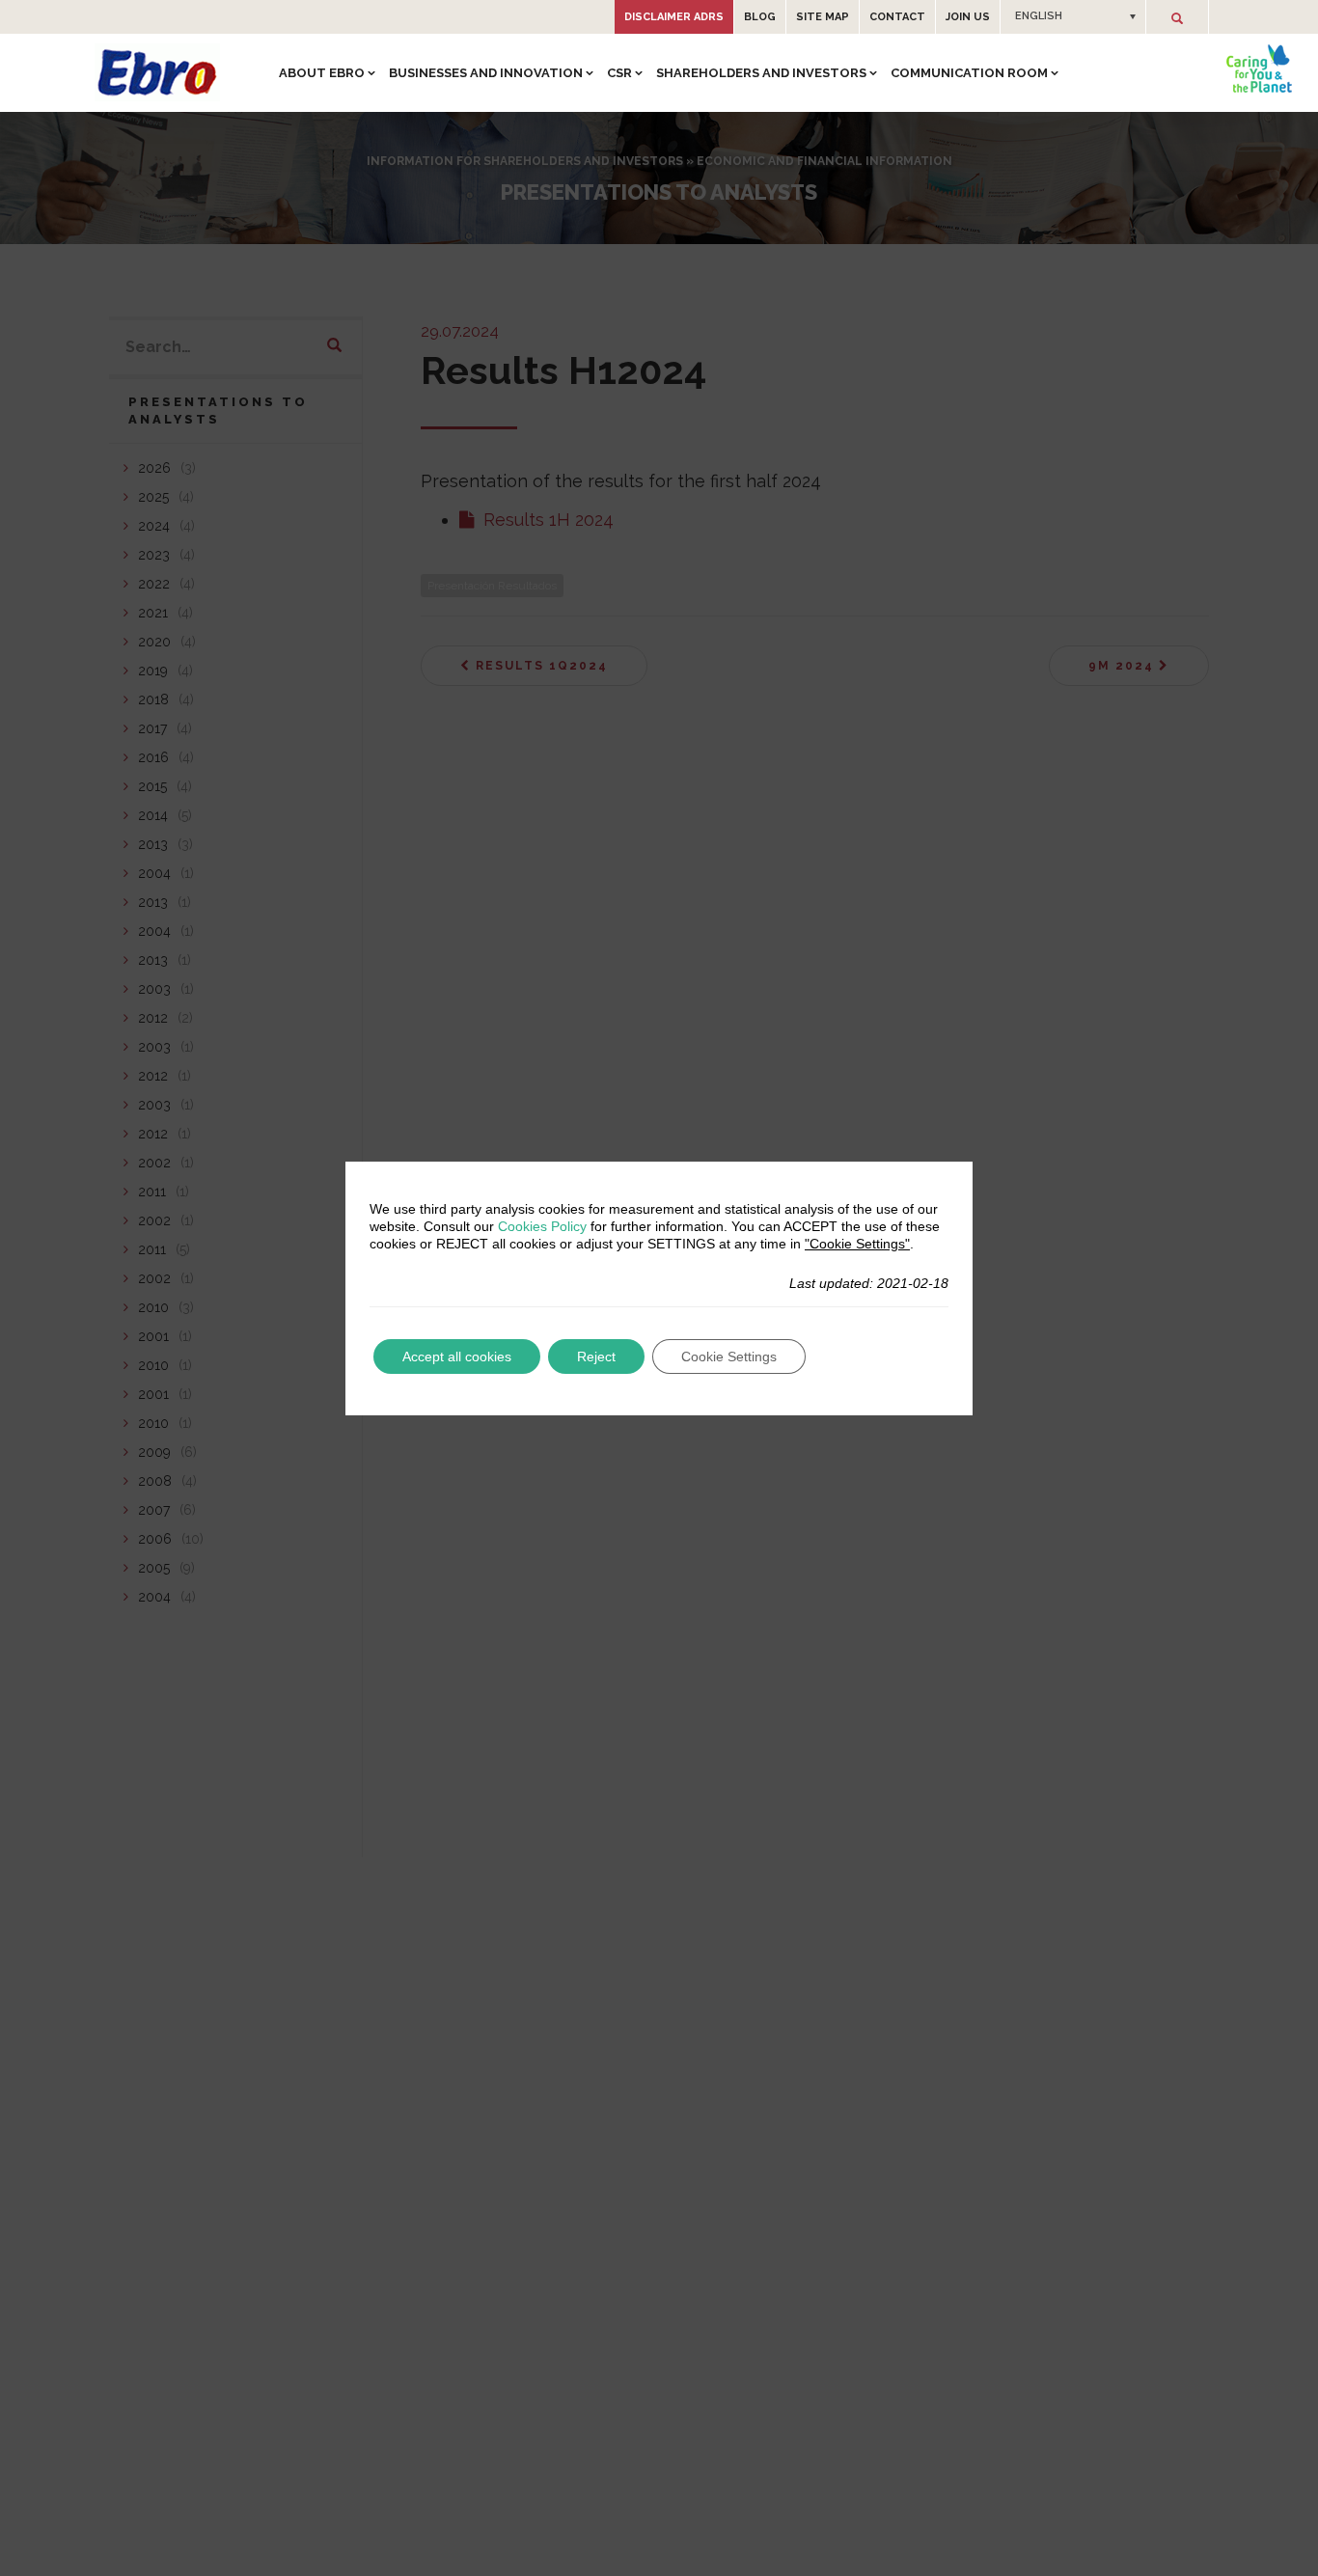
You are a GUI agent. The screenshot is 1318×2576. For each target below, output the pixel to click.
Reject (596, 1357)
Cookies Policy (542, 1226)
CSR (619, 73)
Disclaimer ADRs (674, 17)
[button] (1073, 16)
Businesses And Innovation (486, 73)
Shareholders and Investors (761, 73)
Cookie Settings (729, 1357)
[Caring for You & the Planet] (1259, 69)
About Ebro (322, 73)
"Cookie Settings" (857, 1244)
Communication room (969, 73)
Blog (760, 17)
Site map (823, 17)
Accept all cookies (457, 1357)
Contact (897, 17)
